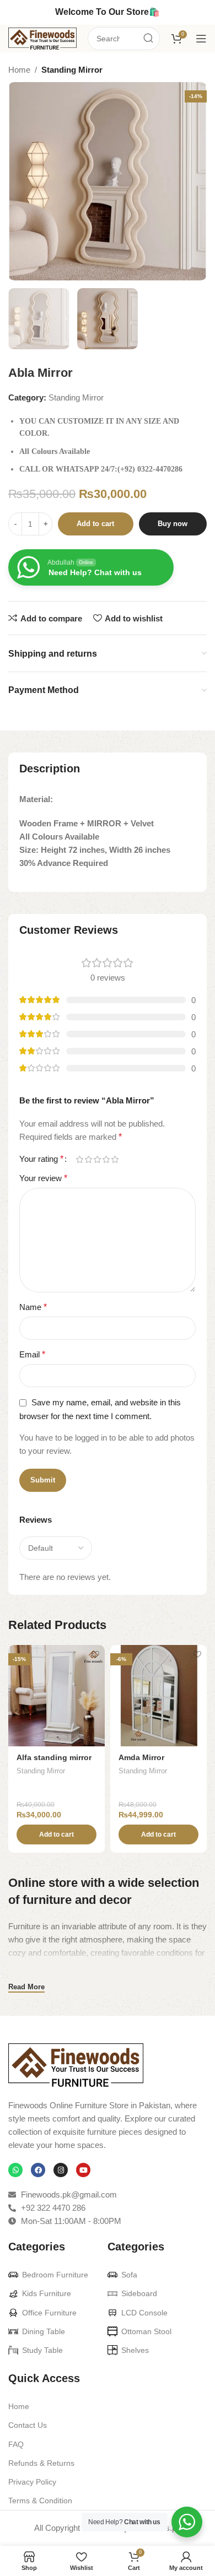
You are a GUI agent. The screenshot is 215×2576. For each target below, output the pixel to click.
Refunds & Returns (41, 2463)
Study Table (42, 2350)
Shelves (135, 2350)
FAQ (16, 2444)
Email (32, 1354)
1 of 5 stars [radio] (79, 1159)
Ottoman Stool (146, 2331)
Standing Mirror (72, 70)
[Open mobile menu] (201, 39)
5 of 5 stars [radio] (115, 1159)
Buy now (173, 524)
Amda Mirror (141, 1758)
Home (19, 70)
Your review (43, 1178)
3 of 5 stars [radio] (97, 1159)
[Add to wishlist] (95, 1655)
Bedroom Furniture (55, 2275)
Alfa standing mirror (54, 1758)
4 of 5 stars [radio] (106, 1159)
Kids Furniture (47, 2293)
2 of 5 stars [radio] (88, 1159)
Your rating (41, 1159)
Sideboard (139, 2293)
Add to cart (96, 524)
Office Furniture (49, 2313)
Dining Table (44, 2331)
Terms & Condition (40, 2501)
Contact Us (28, 2425)
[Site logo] (42, 38)
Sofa (129, 2275)
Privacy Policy (32, 2482)
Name (33, 1307)
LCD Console (144, 2313)
